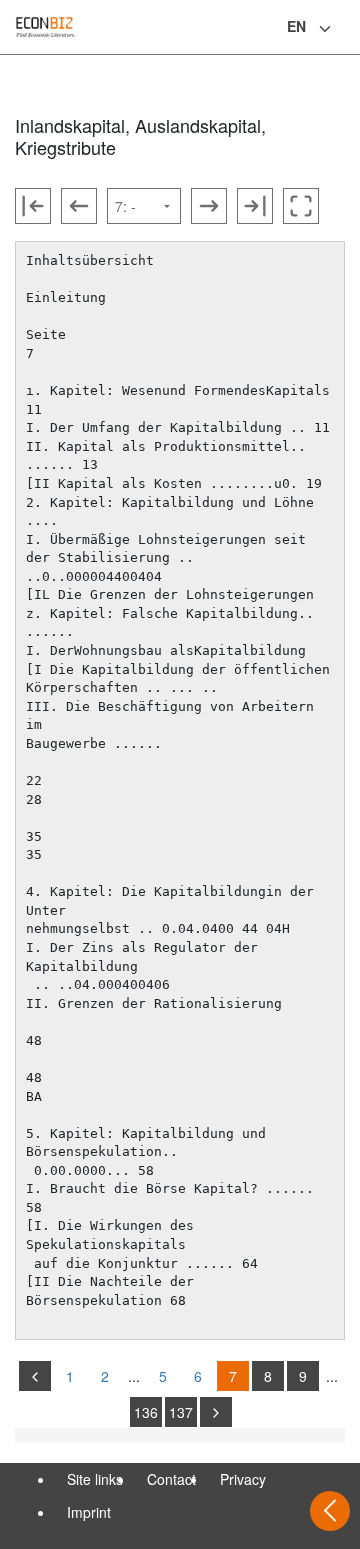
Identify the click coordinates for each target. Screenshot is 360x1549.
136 (146, 1412)
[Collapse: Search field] (343, 29)
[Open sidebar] (330, 1511)
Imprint (89, 1512)
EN (296, 26)
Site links (95, 1479)
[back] (35, 1376)
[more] (216, 1412)
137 (181, 1412)
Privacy (243, 1479)
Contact (171, 1479)
